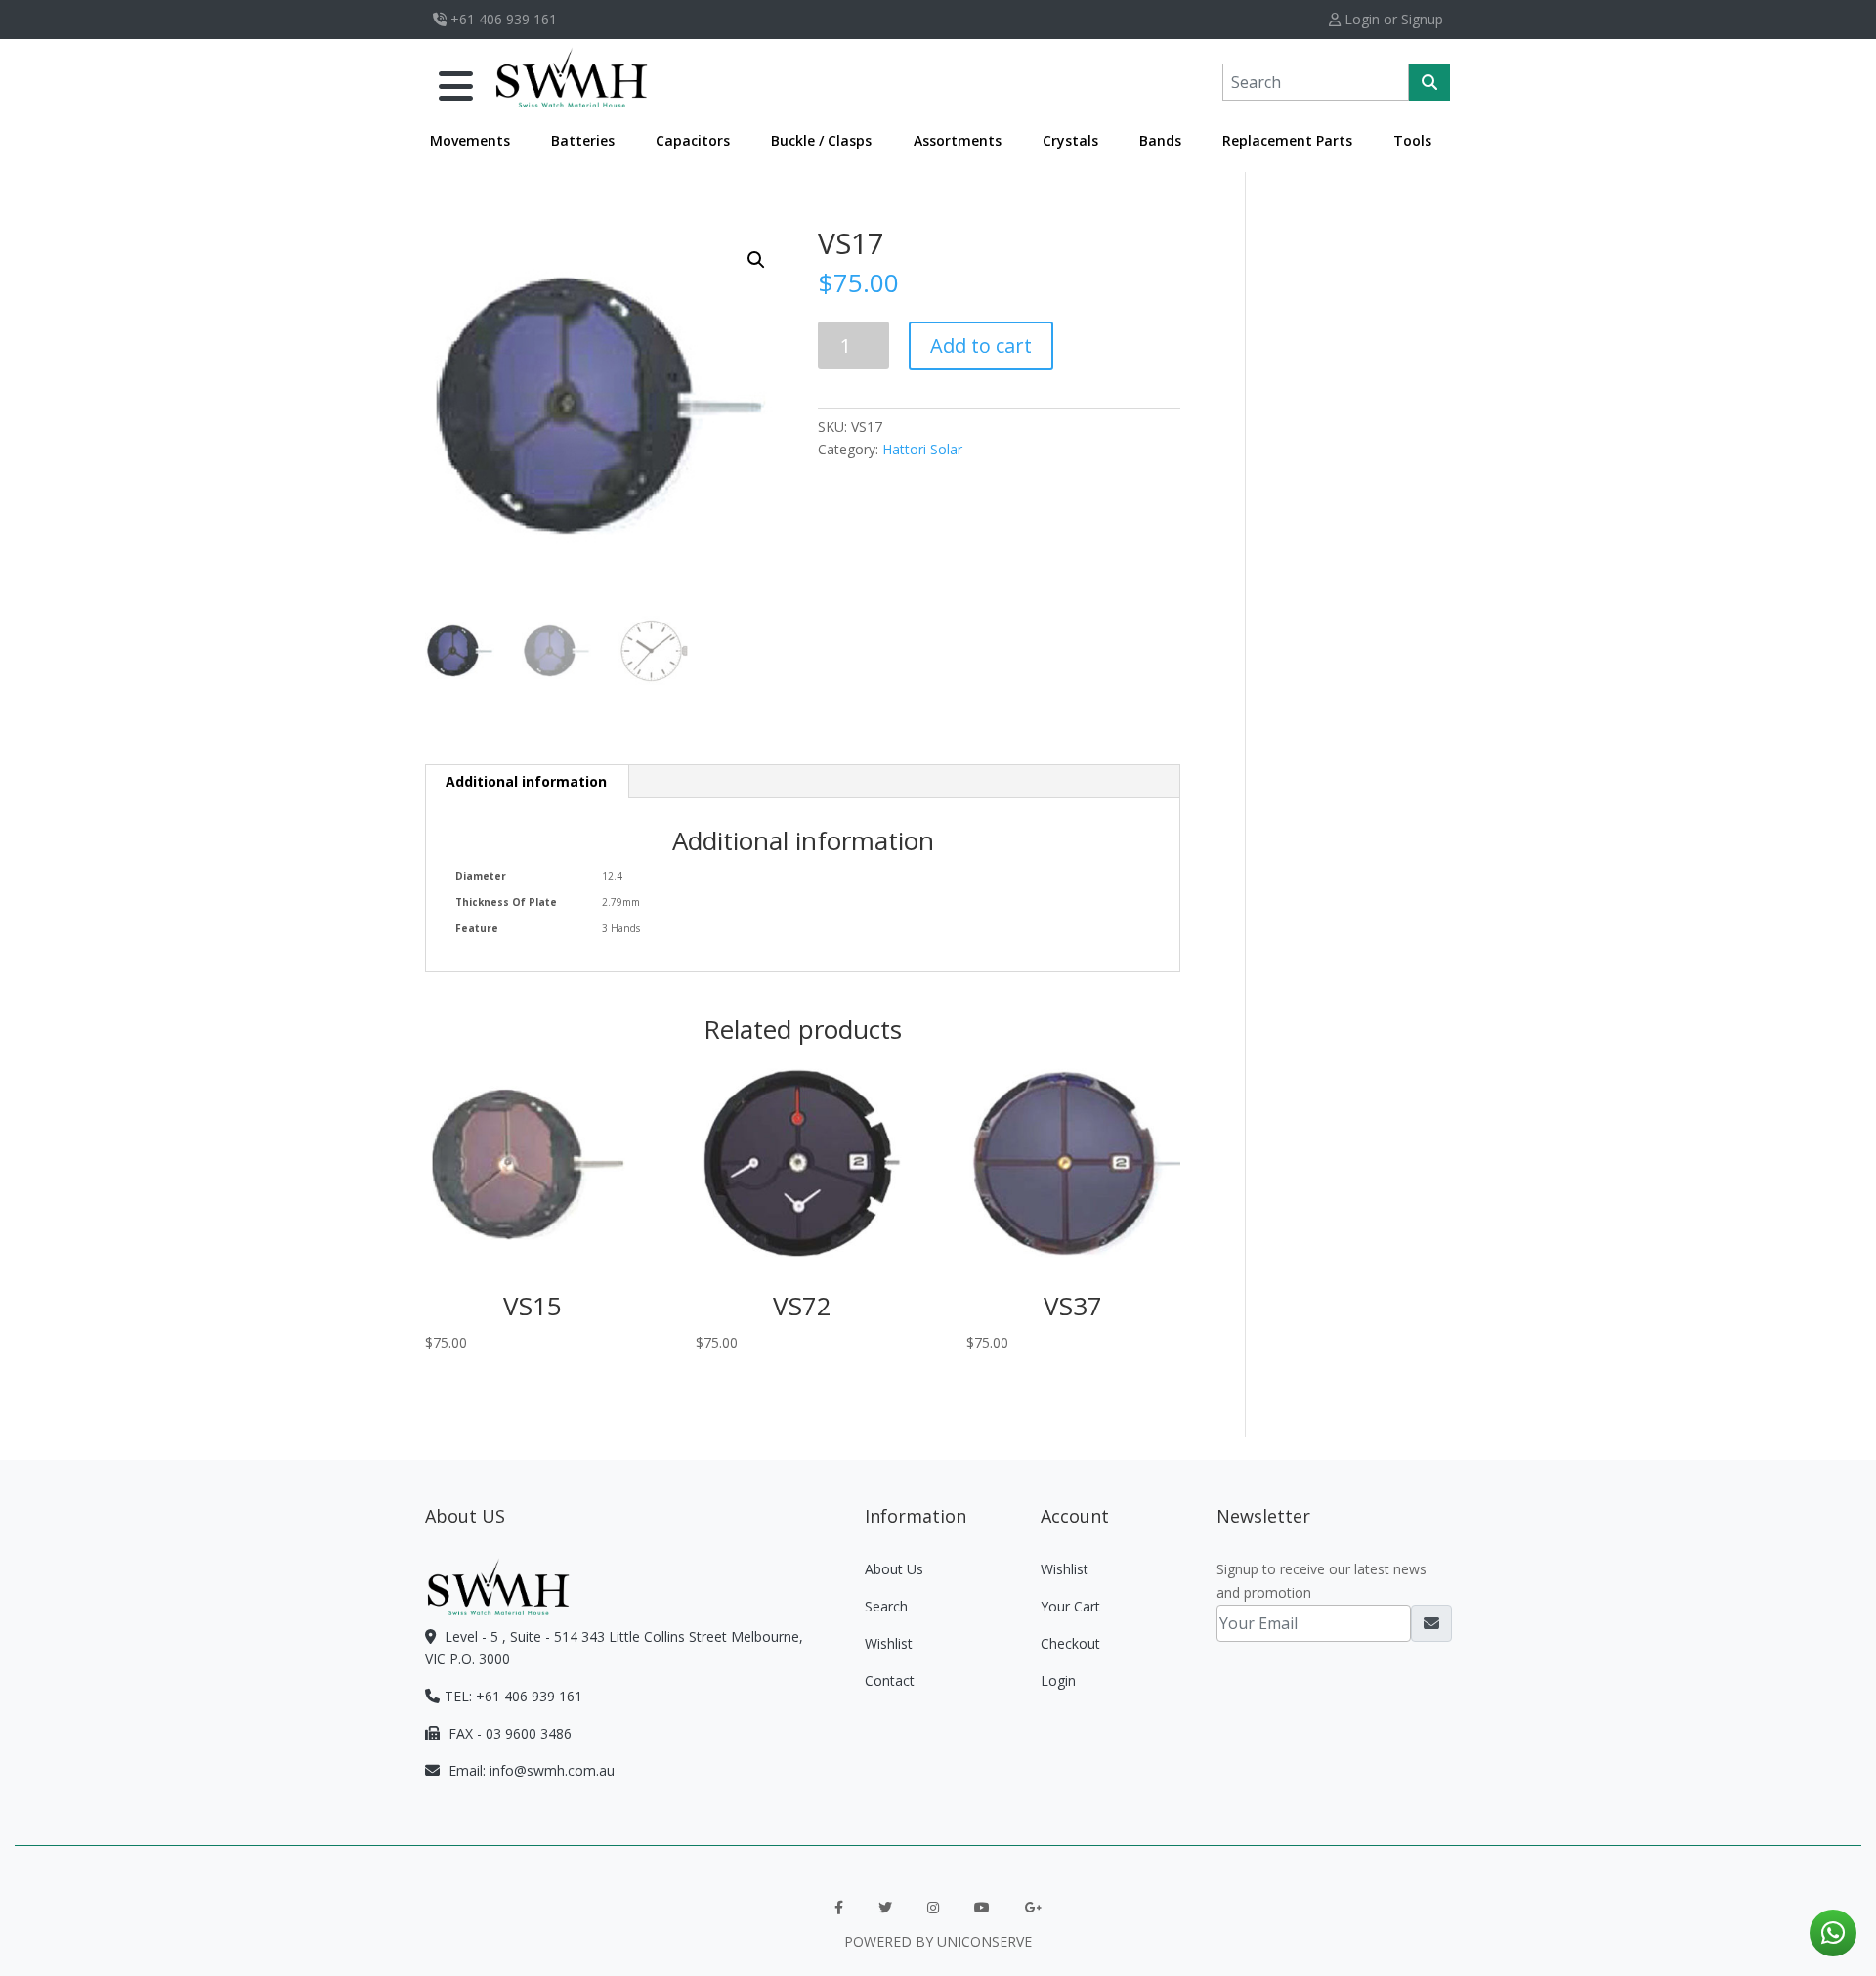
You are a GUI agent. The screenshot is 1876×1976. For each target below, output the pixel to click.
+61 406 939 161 (502, 19)
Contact (890, 1680)
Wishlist (889, 1643)
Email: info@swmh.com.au (530, 1770)
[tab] (527, 782)
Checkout (1070, 1643)
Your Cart (1070, 1606)
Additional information (526, 781)
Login (1058, 1680)
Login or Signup (1392, 19)
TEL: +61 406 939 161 (513, 1696)
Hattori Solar (922, 449)
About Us (894, 1569)
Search (886, 1606)
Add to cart (981, 345)
